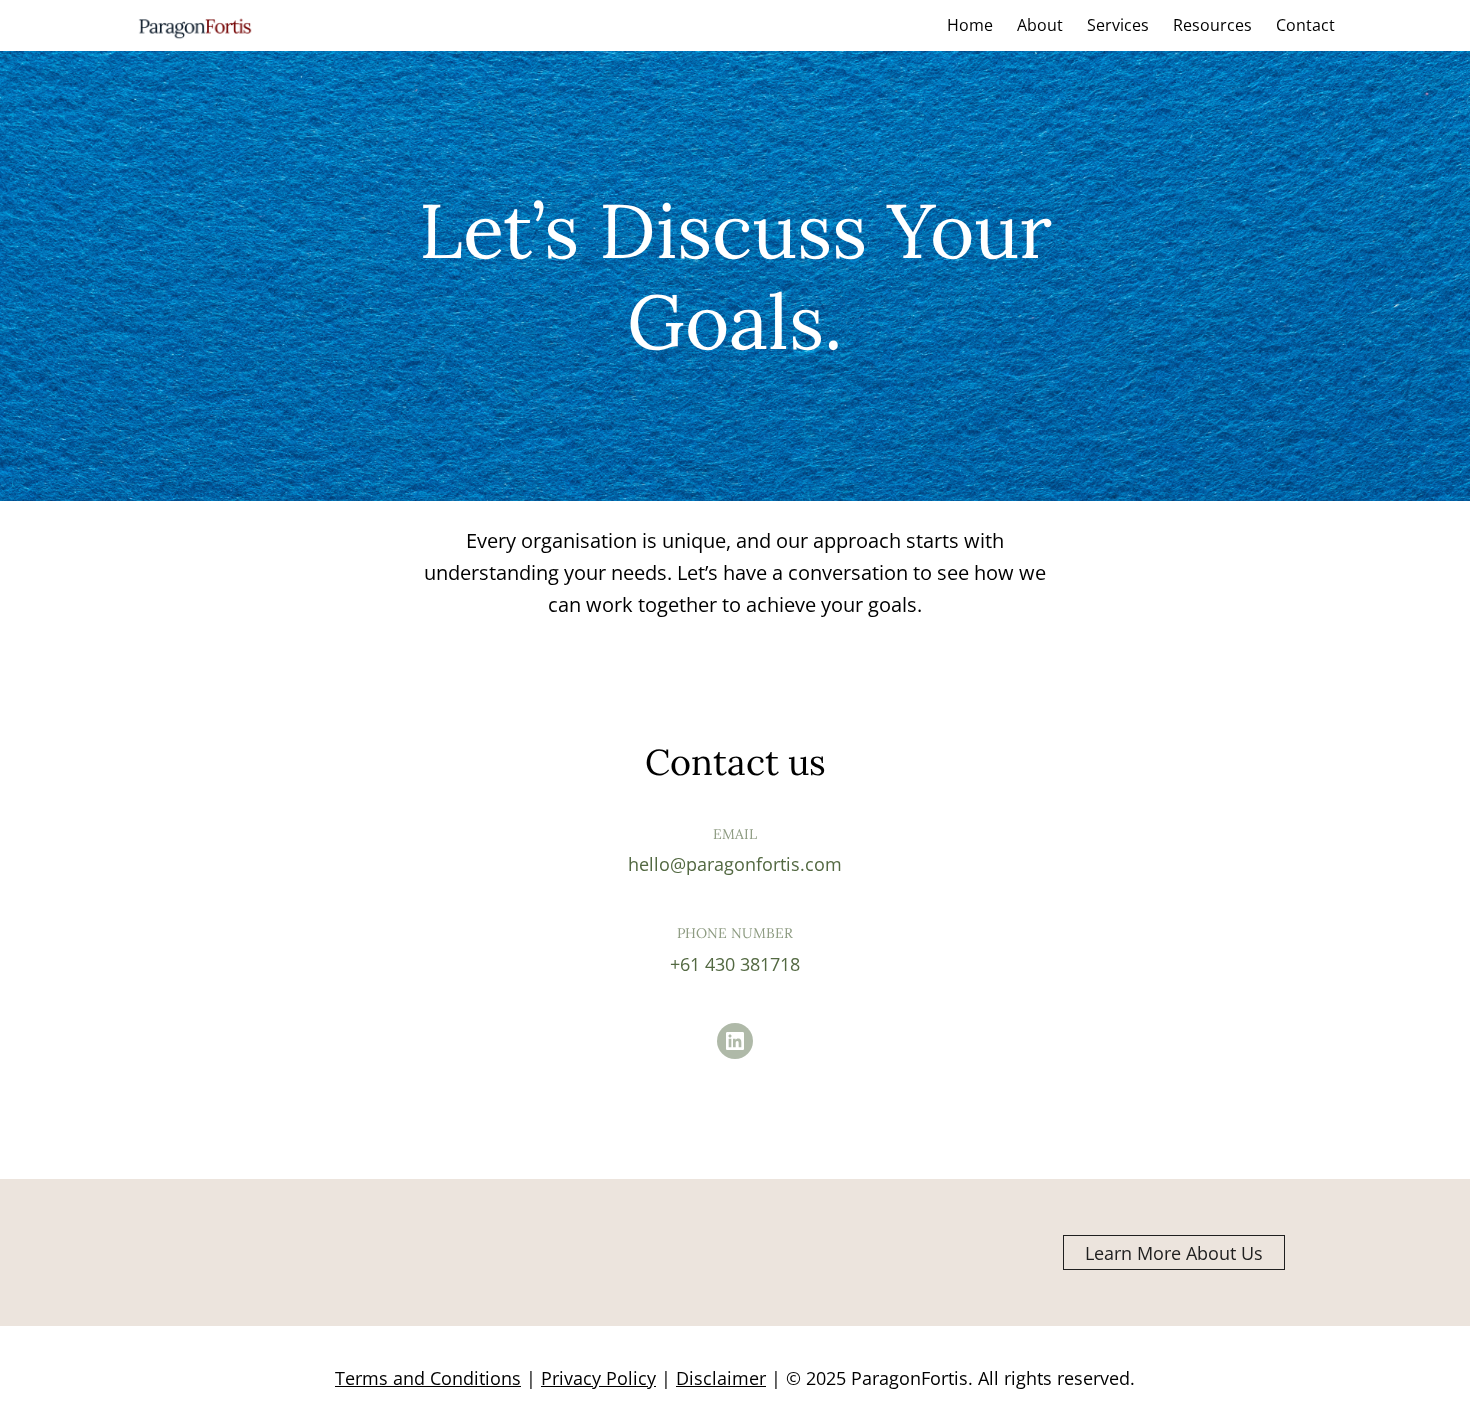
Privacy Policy (598, 1378)
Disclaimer (721, 1378)
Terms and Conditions (428, 1378)
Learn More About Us (1174, 1253)
